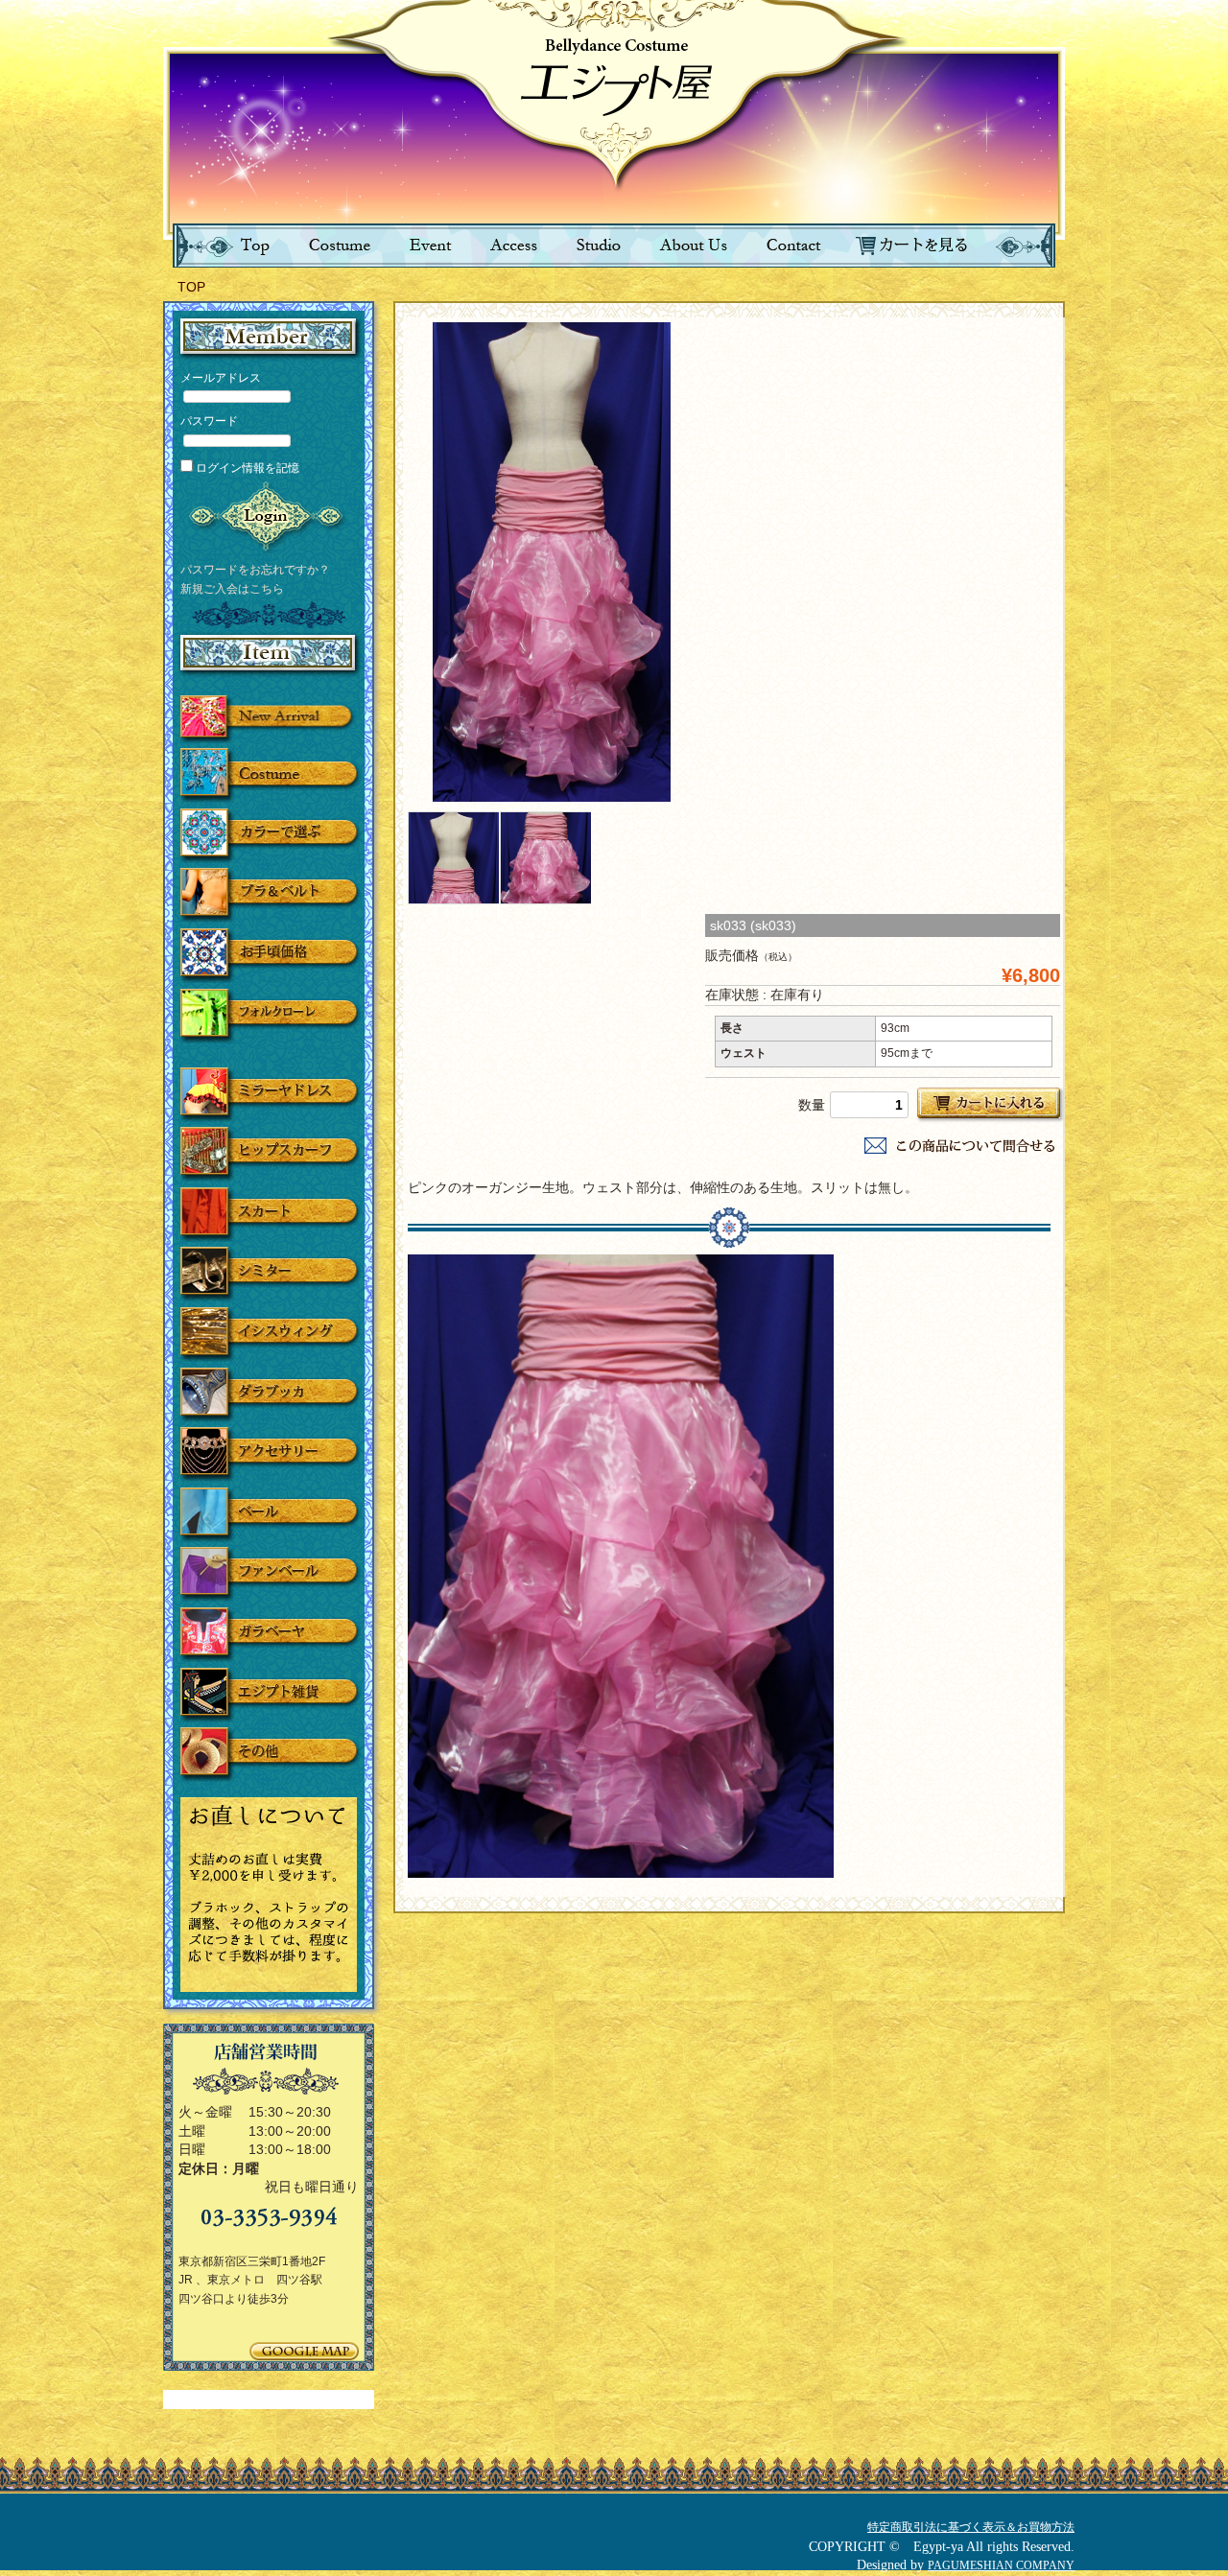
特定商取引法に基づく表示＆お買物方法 (971, 2527)
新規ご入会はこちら (232, 588)
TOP (191, 287)
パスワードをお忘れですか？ (255, 569)
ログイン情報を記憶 (246, 468)
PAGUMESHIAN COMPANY (1001, 2565)
